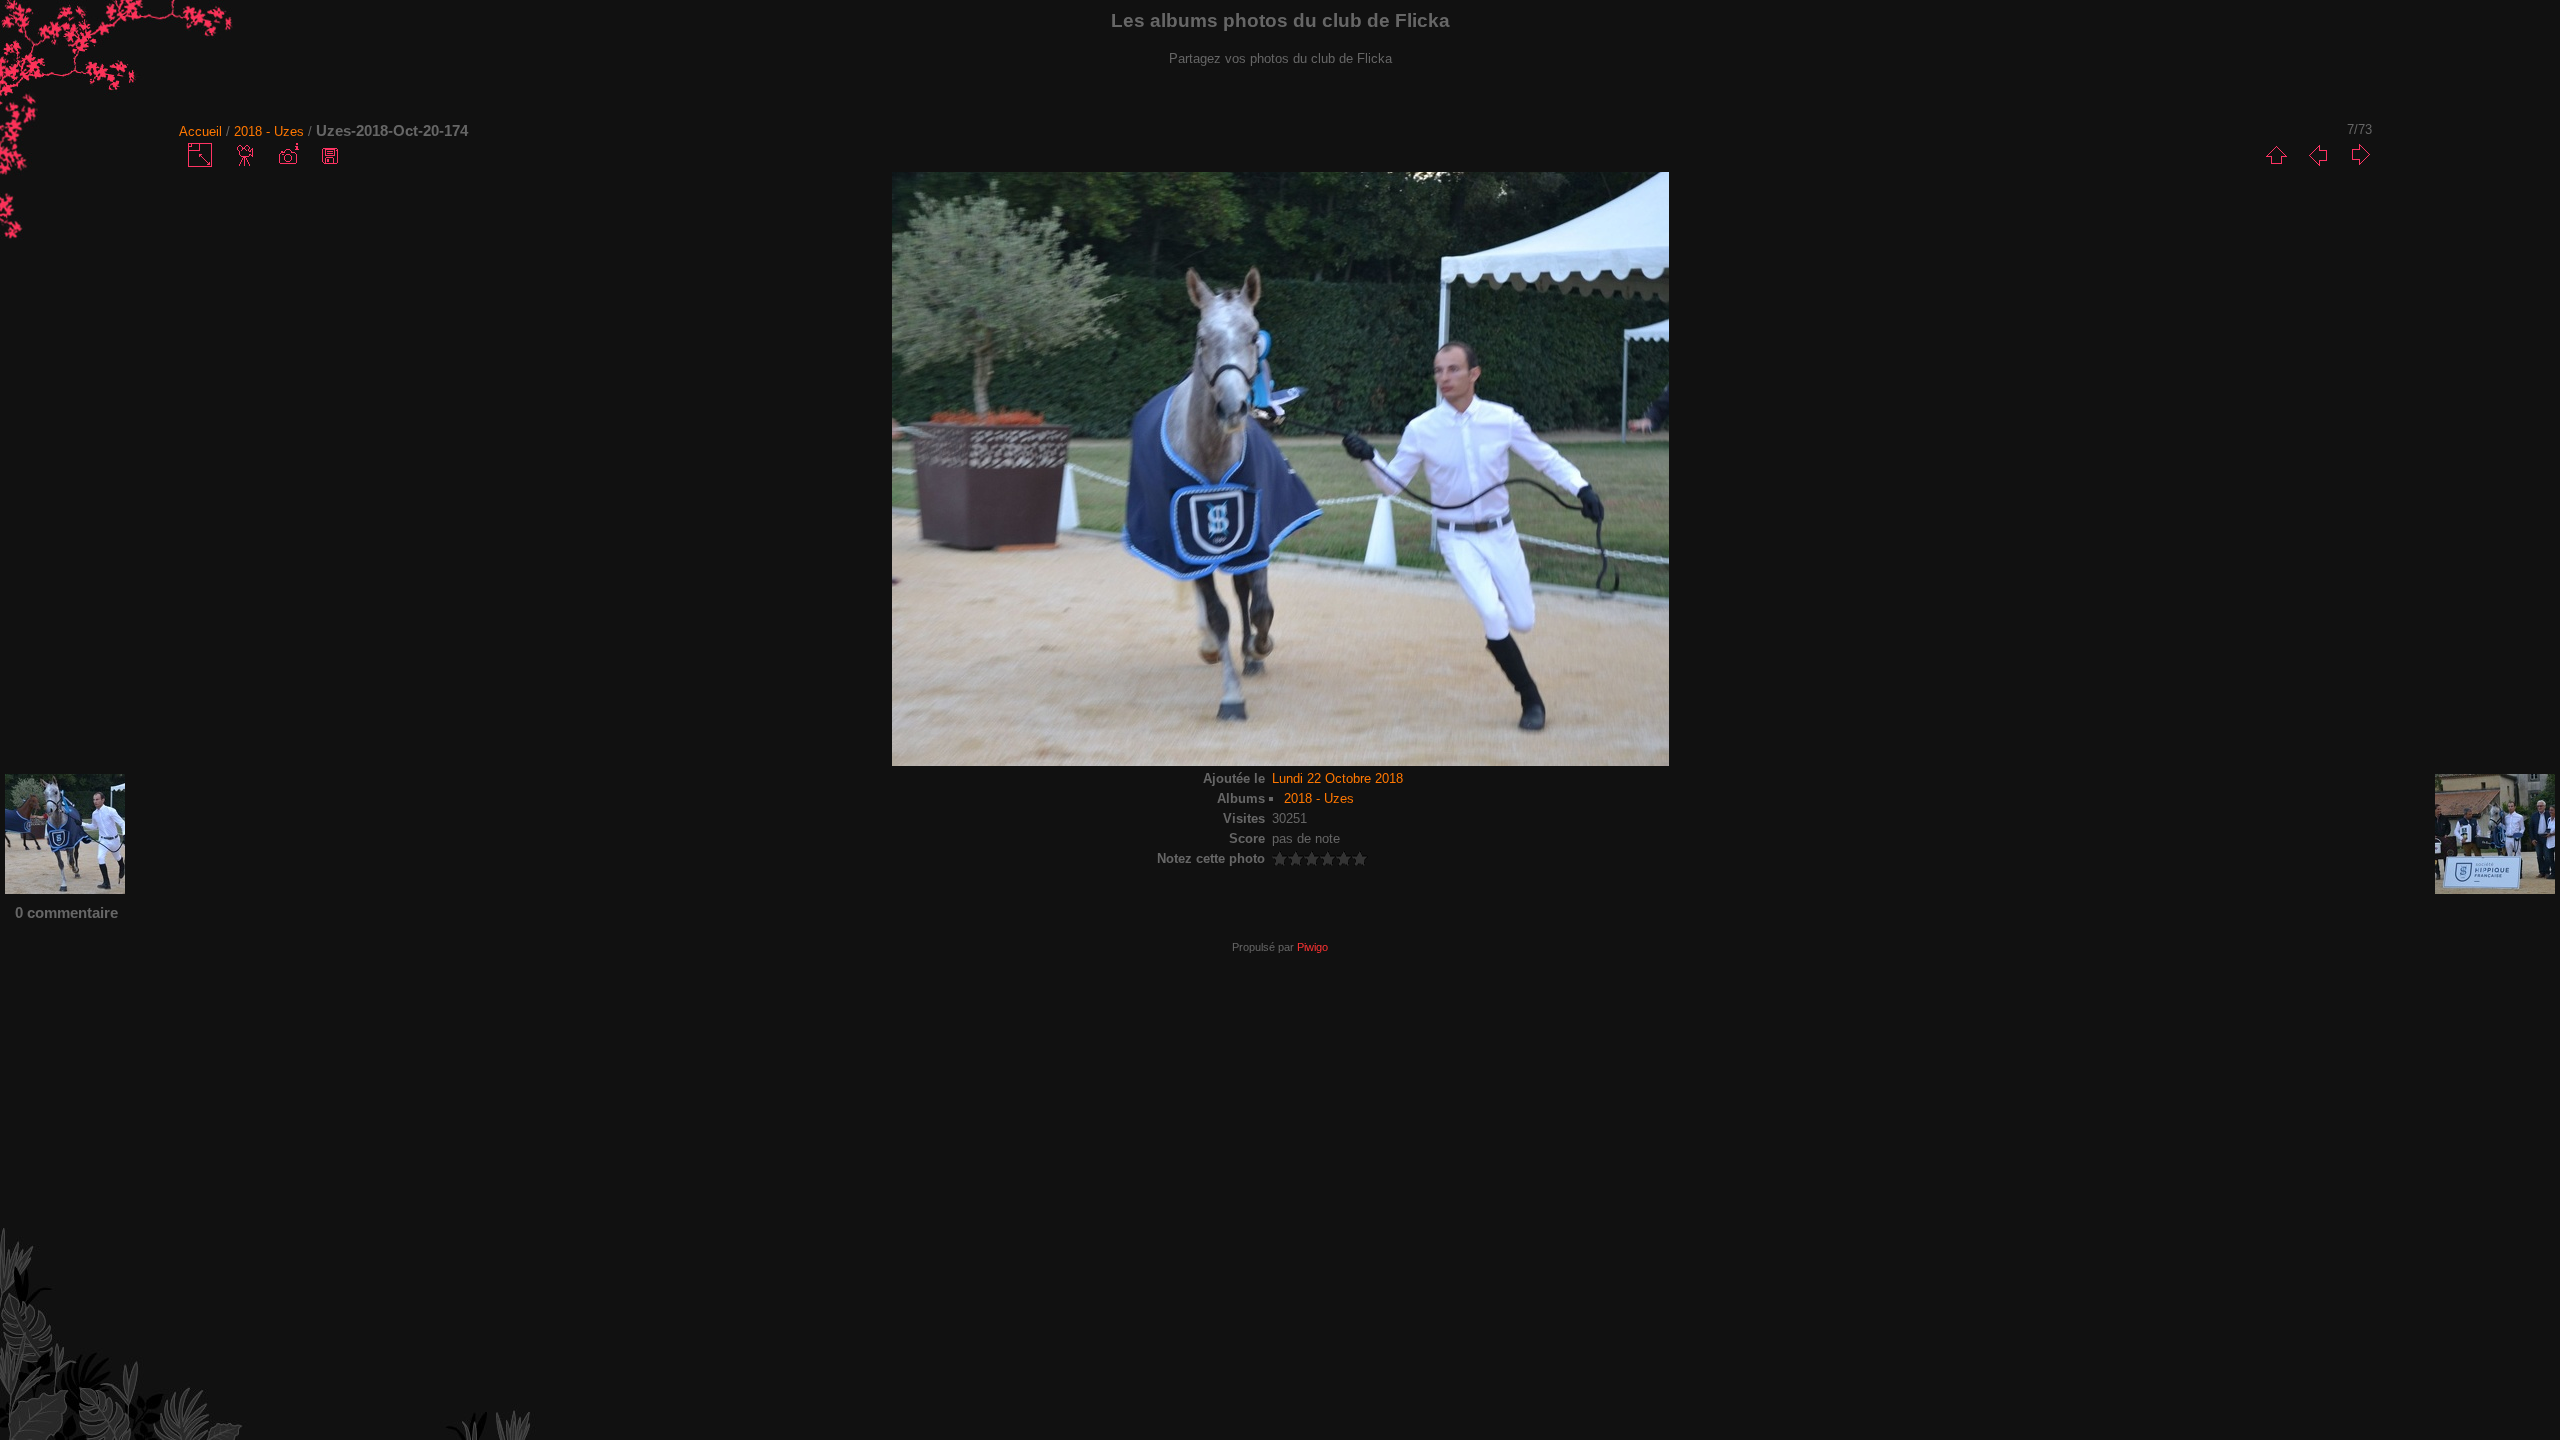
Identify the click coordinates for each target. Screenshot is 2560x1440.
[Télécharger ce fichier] (330, 155)
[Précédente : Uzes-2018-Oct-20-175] (2318, 155)
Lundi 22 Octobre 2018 (1337, 778)
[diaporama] (246, 155)
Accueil (200, 131)
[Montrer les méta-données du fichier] (288, 155)
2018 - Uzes (269, 131)
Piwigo (1312, 947)
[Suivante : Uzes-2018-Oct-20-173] (2360, 155)
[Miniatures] (2276, 155)
